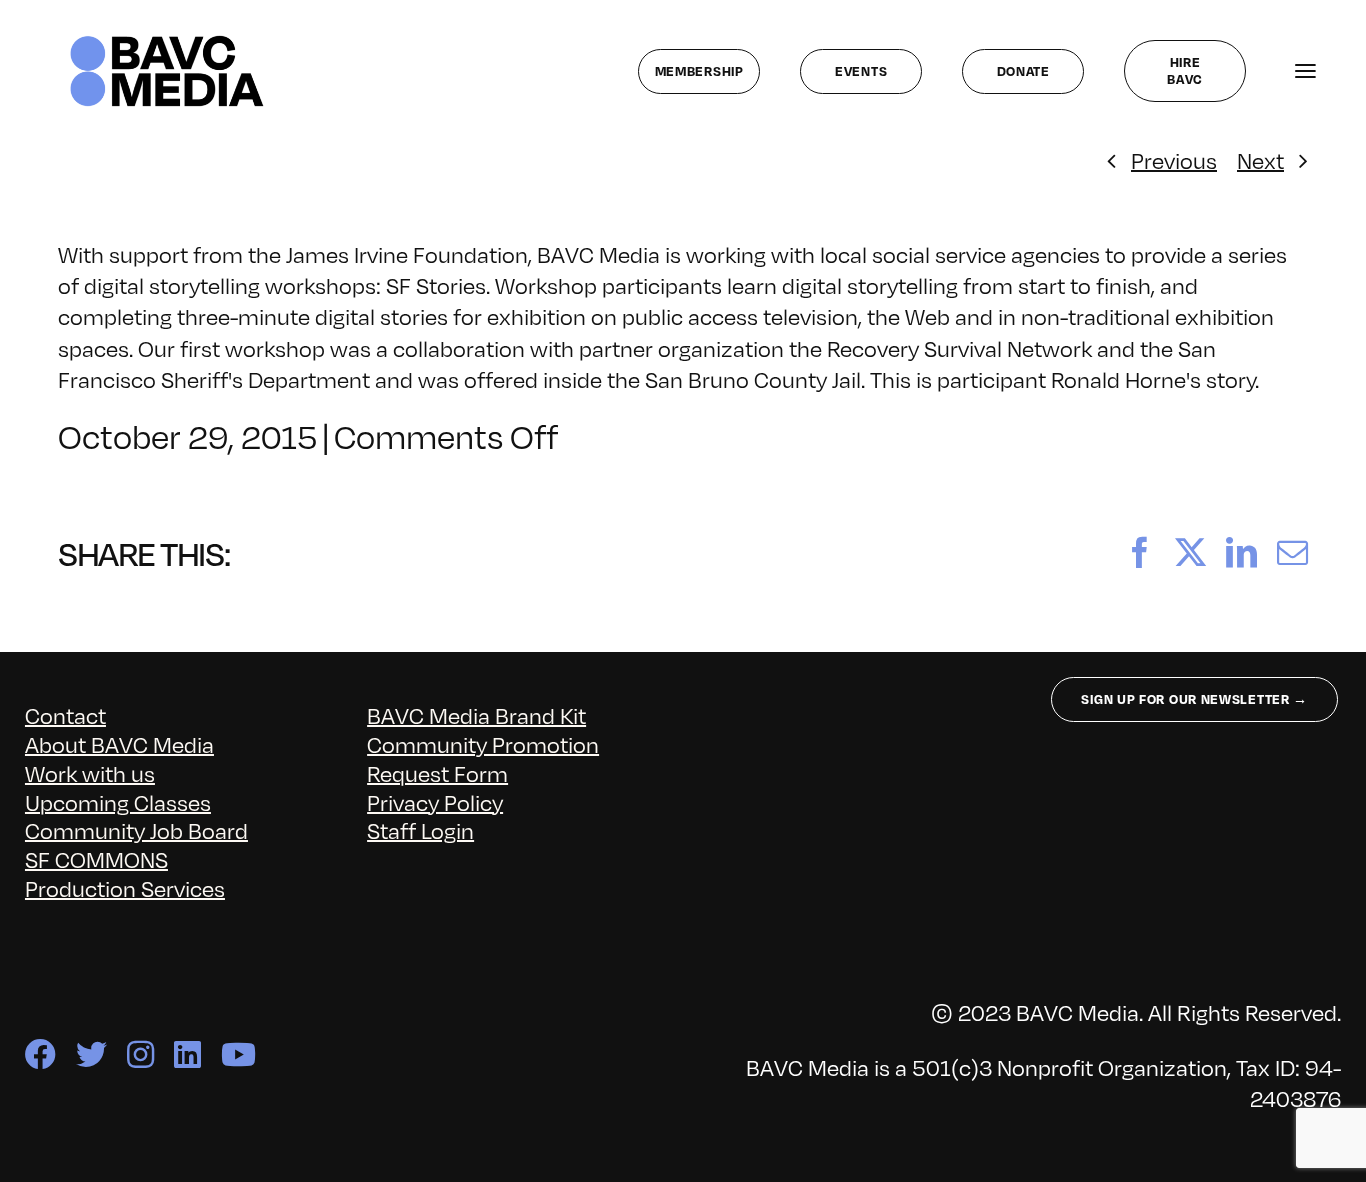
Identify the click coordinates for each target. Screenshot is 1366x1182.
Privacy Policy (435, 801)
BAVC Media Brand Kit (476, 714)
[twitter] (91, 1054)
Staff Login (420, 829)
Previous (1174, 159)
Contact (65, 714)
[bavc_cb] (167, 40)
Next (1260, 159)
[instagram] (140, 1054)
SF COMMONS (96, 858)
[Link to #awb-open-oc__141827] (1305, 71)
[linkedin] (187, 1054)
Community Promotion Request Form (483, 758)
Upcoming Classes (118, 801)
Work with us (90, 772)
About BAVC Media (119, 743)
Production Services (125, 887)
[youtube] (238, 1054)
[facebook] (40, 1054)
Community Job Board (136, 829)
